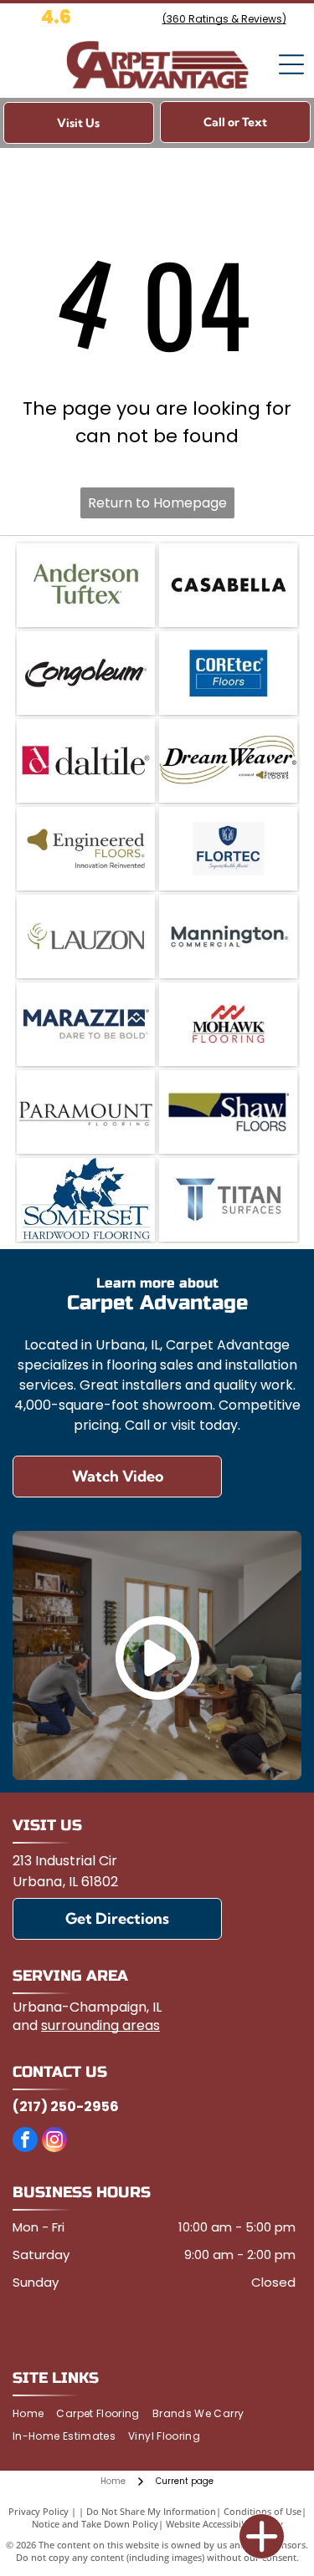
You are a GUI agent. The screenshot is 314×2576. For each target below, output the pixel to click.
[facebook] (25, 2142)
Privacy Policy (39, 2511)
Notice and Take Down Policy (95, 2524)
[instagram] (54, 2142)
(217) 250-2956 (66, 2107)
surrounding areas (100, 2025)
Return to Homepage (157, 503)
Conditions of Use (263, 2511)
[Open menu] (291, 64)
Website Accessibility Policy (224, 2524)
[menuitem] (34, 2414)
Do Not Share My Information (151, 2511)
